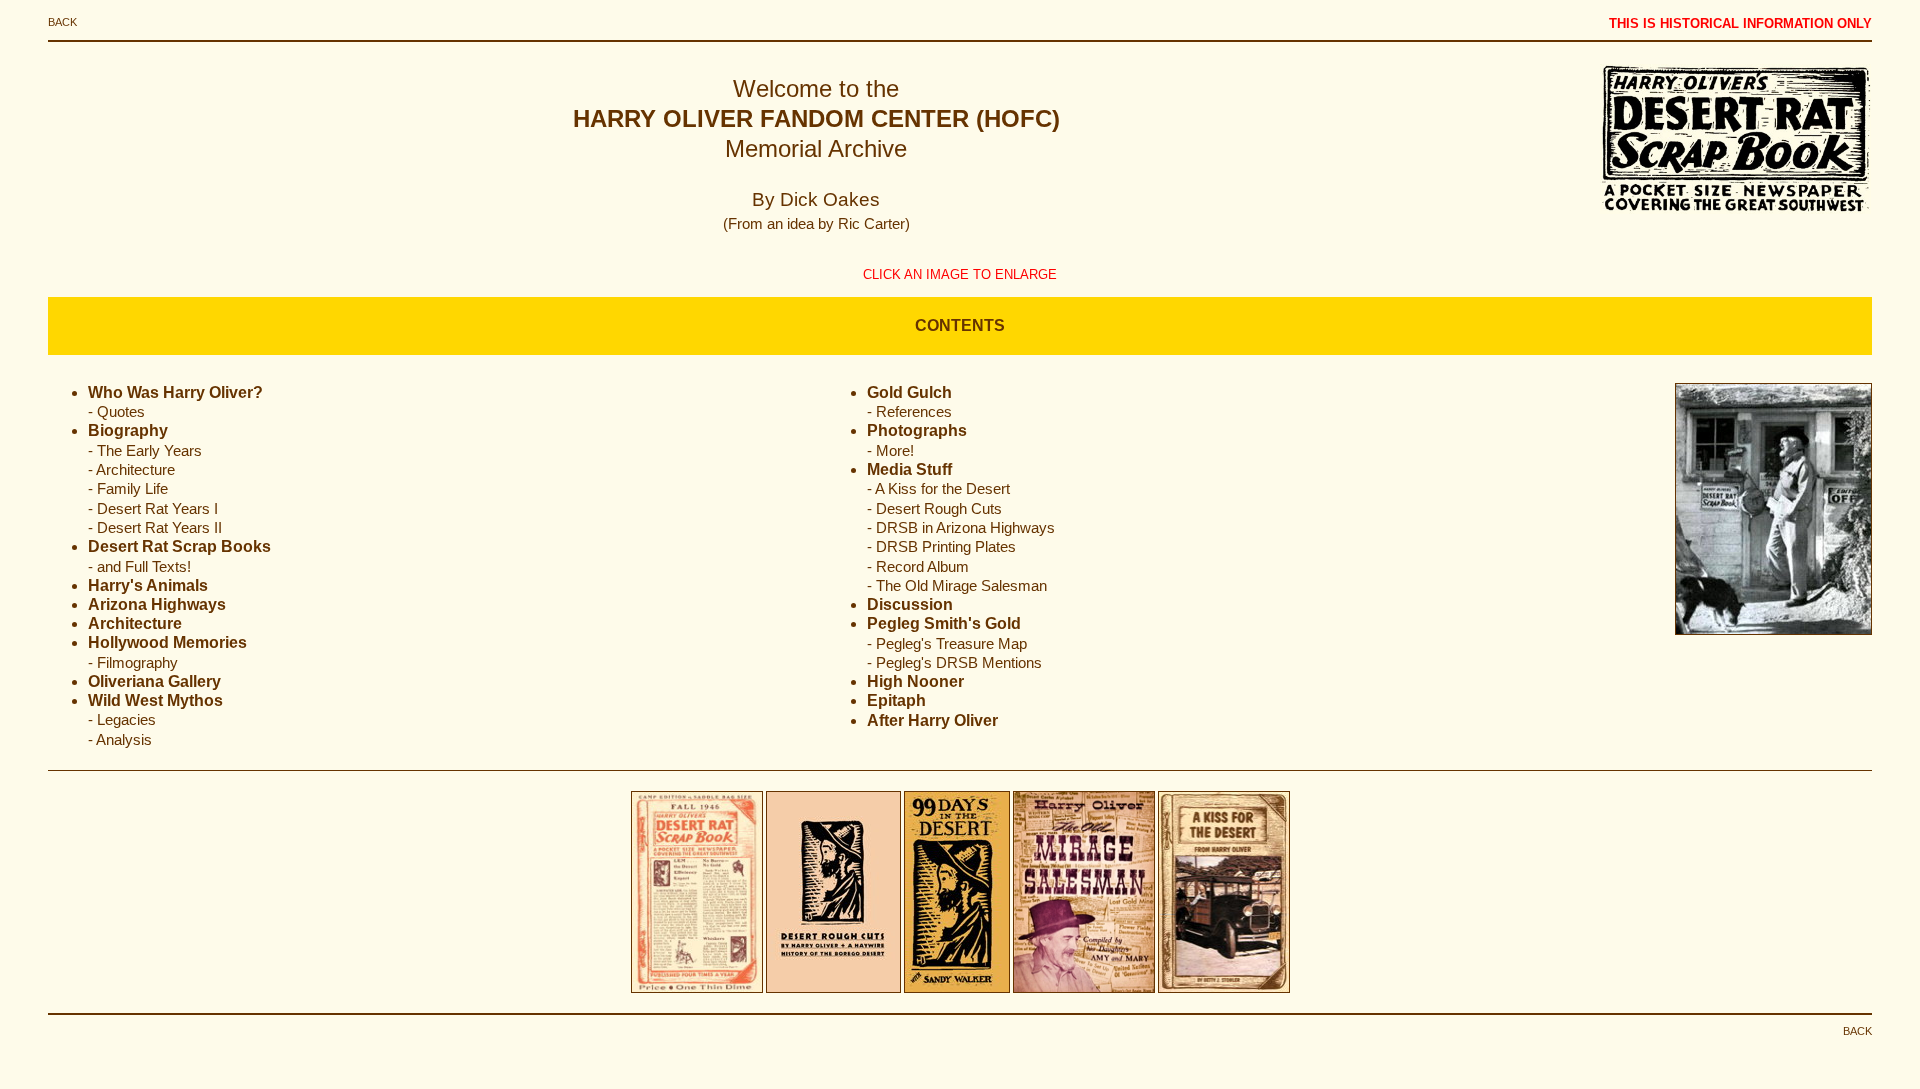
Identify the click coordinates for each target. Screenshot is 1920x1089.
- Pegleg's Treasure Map (947, 644)
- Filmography (133, 663)
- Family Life (128, 489)
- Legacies (122, 720)
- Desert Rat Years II (155, 528)
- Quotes (116, 412)
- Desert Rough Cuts (934, 509)
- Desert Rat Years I (153, 509)
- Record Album (918, 567)
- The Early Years (145, 451)
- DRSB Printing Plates (941, 547)
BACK (62, 22)
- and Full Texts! (139, 567)
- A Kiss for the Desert (938, 489)
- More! (890, 451)
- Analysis (120, 740)
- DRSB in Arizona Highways (961, 528)
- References (909, 412)
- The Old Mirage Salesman (957, 586)
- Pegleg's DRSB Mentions (954, 663)
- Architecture (131, 470)
